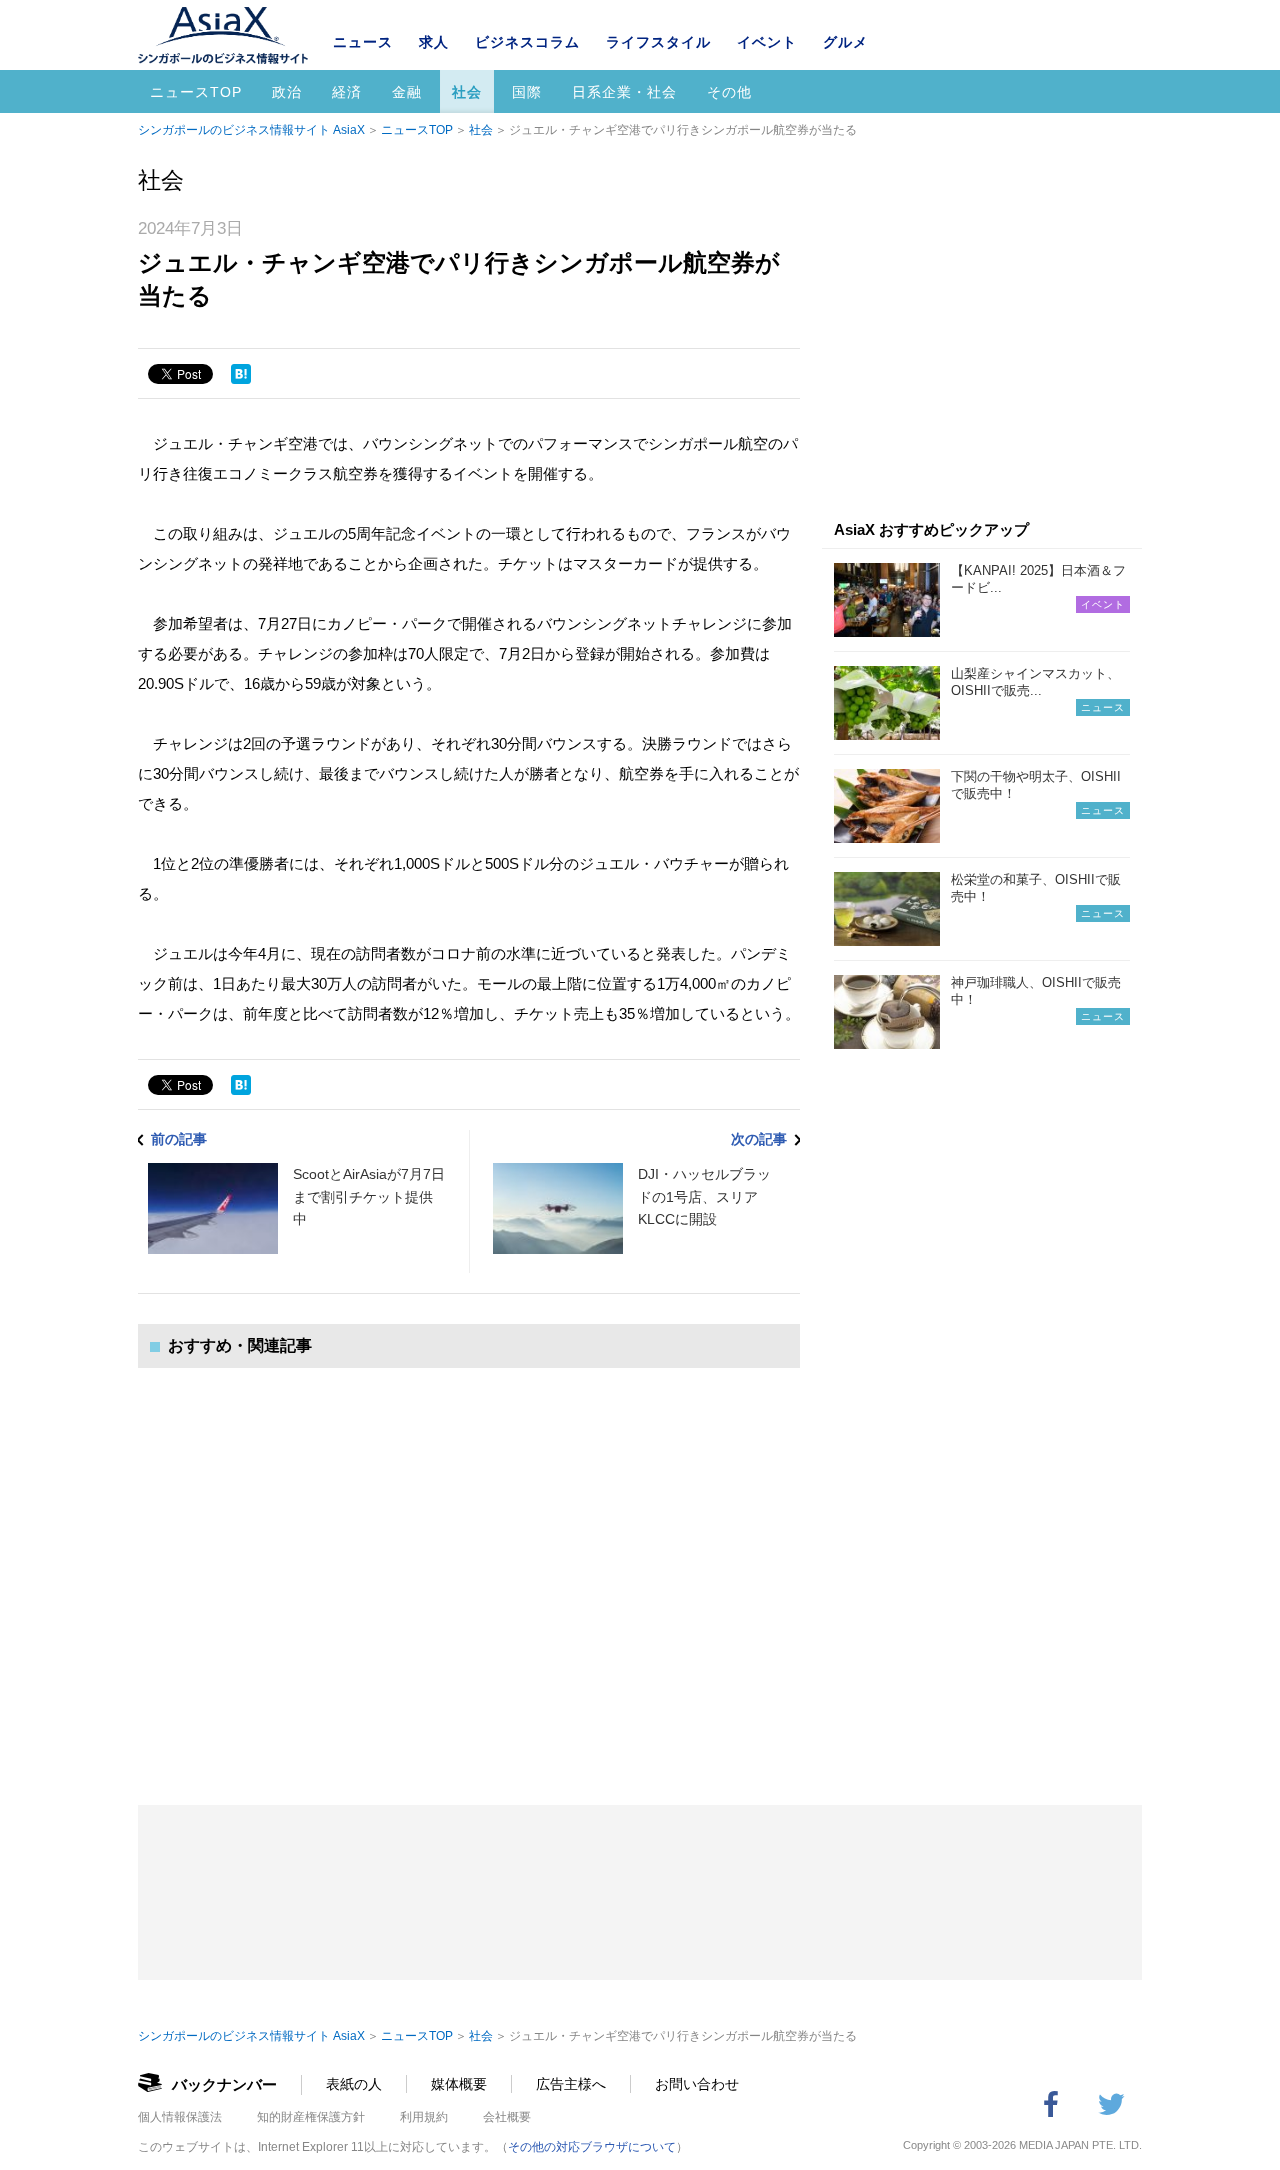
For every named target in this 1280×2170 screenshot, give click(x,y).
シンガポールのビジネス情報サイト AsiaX (251, 130)
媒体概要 (459, 2084)
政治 (287, 92)
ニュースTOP (196, 92)
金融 (407, 92)
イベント (767, 42)
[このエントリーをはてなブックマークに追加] (241, 374)
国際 (527, 92)
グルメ (845, 42)
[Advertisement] (469, 1566)
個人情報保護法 (180, 2117)
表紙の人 (354, 2084)
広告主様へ (571, 2084)
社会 (467, 92)
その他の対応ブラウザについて (592, 2147)
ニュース (363, 42)
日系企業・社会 (624, 92)
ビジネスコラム (527, 42)
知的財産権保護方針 (311, 2117)
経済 (347, 92)
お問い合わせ (697, 2084)
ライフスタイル (658, 42)
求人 (434, 42)
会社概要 (507, 2117)
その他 (729, 92)
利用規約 (424, 2117)
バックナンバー (224, 2084)
